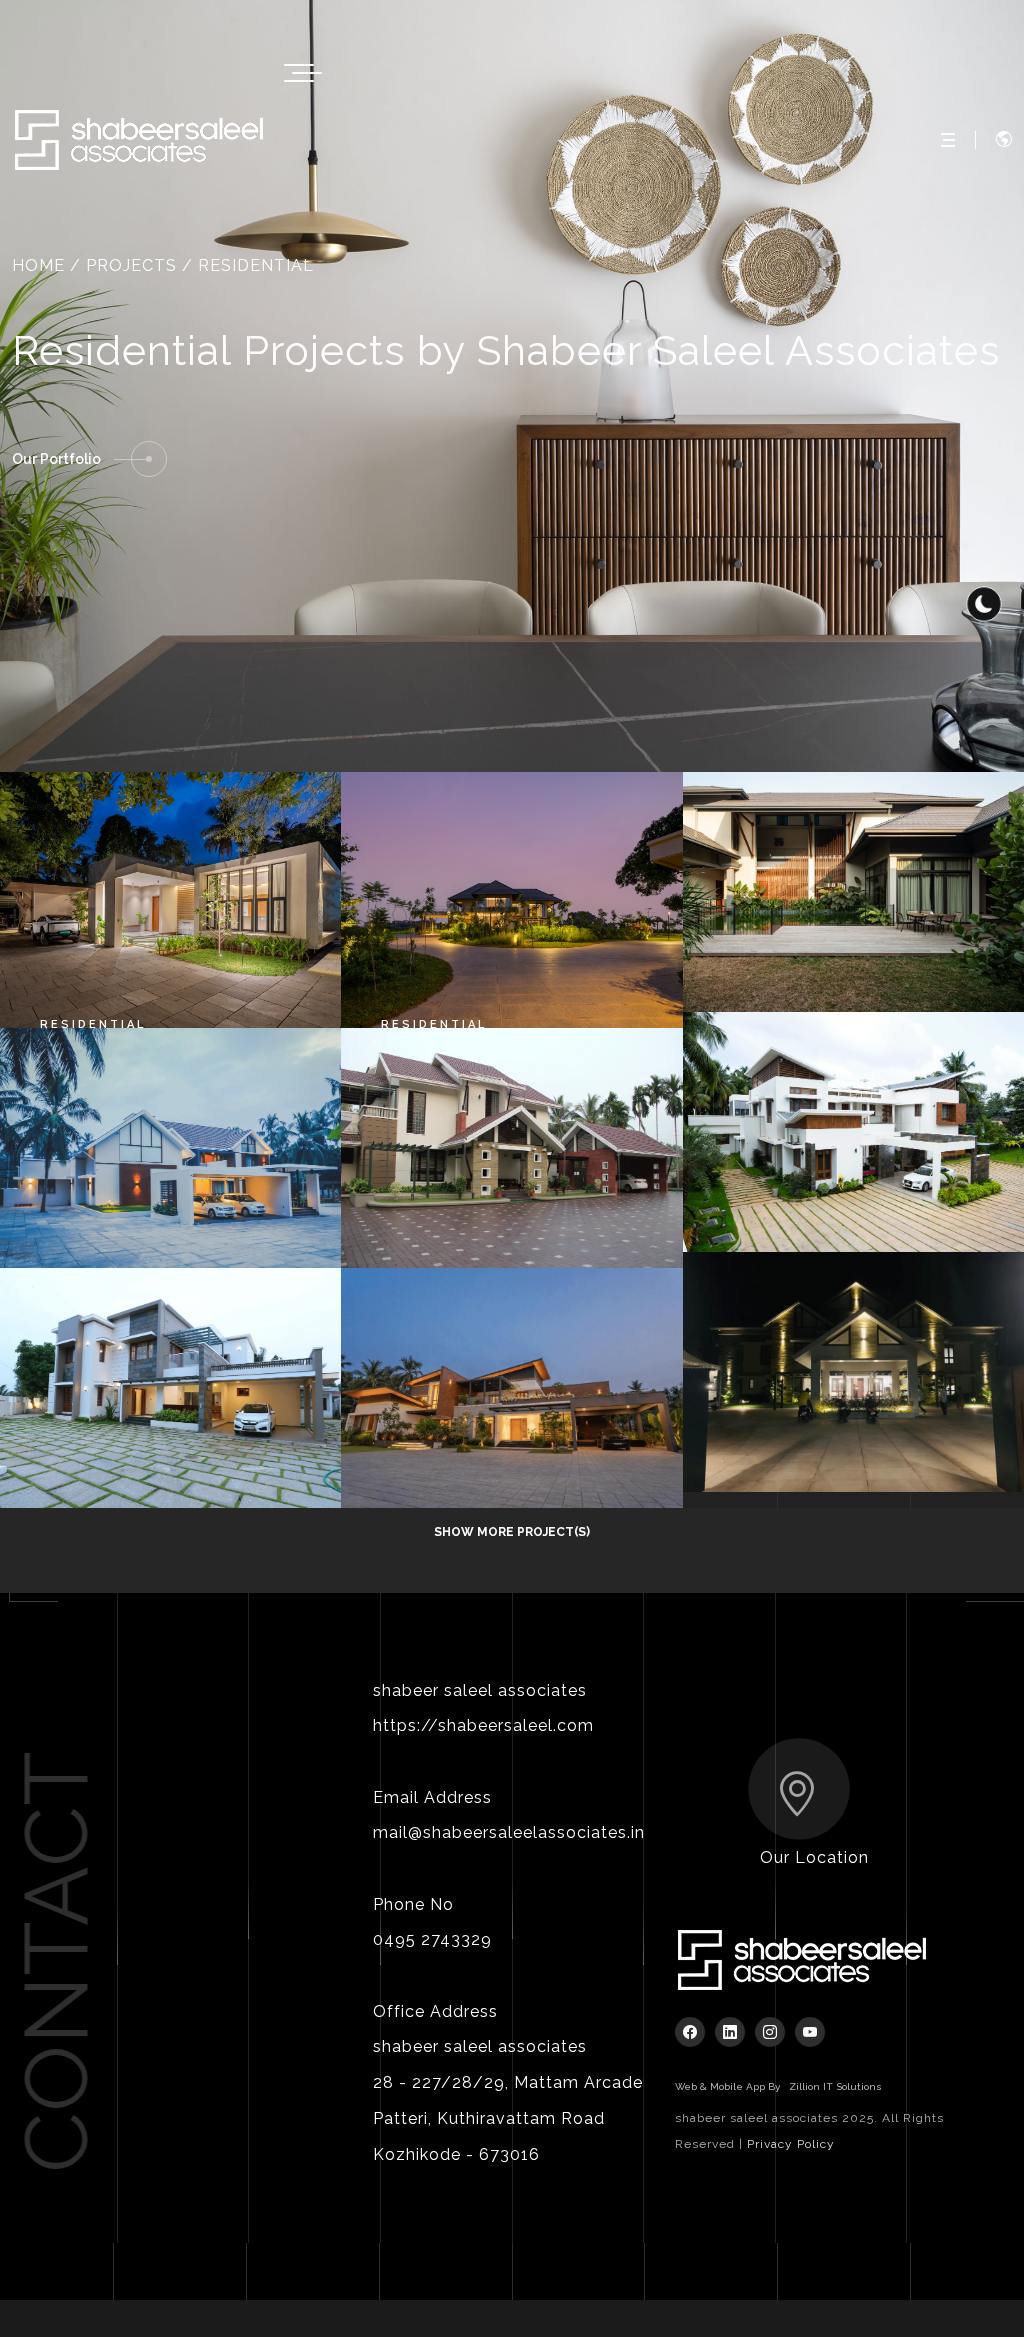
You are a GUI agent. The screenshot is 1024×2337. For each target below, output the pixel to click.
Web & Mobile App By (778, 2086)
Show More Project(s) (512, 1532)
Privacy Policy (791, 2144)
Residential (93, 1024)
